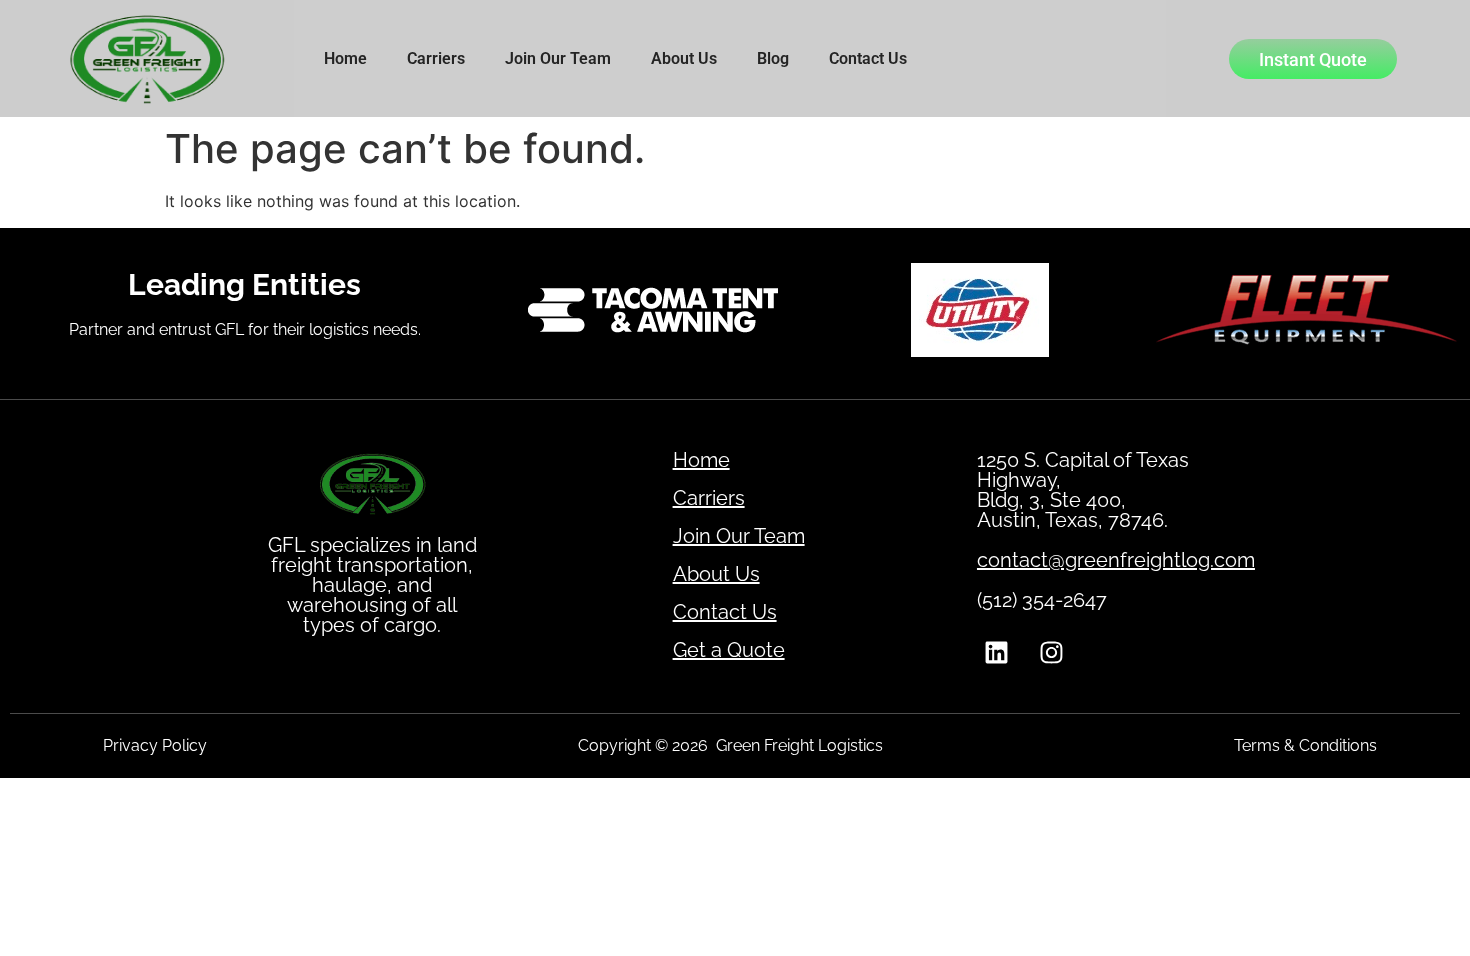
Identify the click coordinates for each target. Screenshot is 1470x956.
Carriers (436, 58)
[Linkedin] (997, 653)
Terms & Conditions (1305, 745)
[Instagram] (1052, 653)
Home (345, 58)
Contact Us (868, 58)
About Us (684, 58)
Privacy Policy (155, 745)
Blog (773, 58)
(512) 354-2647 (1042, 600)
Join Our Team (558, 58)
